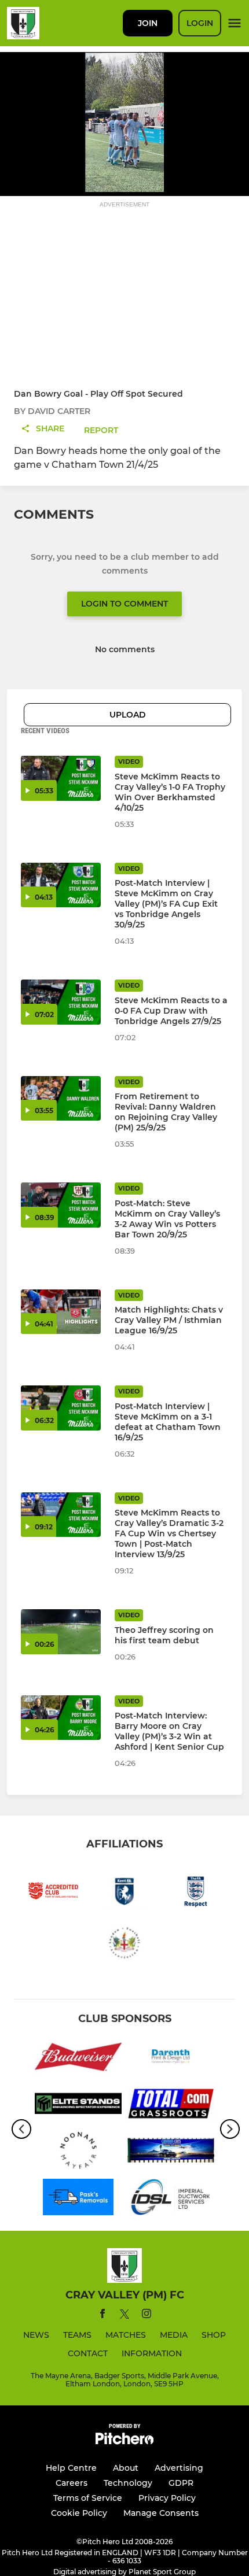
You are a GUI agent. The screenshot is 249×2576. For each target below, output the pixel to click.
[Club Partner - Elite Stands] (78, 2106)
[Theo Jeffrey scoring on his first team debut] (61, 1632)
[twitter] (124, 2316)
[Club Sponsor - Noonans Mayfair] (78, 2152)
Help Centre (71, 2468)
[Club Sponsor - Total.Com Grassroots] (171, 2106)
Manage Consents (161, 2513)
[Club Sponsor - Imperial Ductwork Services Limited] (171, 2199)
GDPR (181, 2483)
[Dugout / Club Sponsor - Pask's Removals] (78, 2199)
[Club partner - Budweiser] (78, 2059)
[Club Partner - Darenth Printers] (171, 2059)
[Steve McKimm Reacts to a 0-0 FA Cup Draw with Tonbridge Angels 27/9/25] (61, 1002)
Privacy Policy (167, 2498)
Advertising (179, 2468)
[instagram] (147, 2316)
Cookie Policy (79, 2513)
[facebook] (102, 2316)
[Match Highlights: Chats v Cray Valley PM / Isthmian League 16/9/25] (61, 1312)
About (126, 2468)
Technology (128, 2483)
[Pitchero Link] (124, 2442)
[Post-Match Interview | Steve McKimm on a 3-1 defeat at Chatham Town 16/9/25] (61, 1408)
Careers (72, 2483)
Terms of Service (88, 2498)
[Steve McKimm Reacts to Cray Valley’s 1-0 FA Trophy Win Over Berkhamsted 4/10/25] (61, 778)
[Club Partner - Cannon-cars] (171, 2152)
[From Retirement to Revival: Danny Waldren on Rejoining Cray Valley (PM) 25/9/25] (61, 1099)
